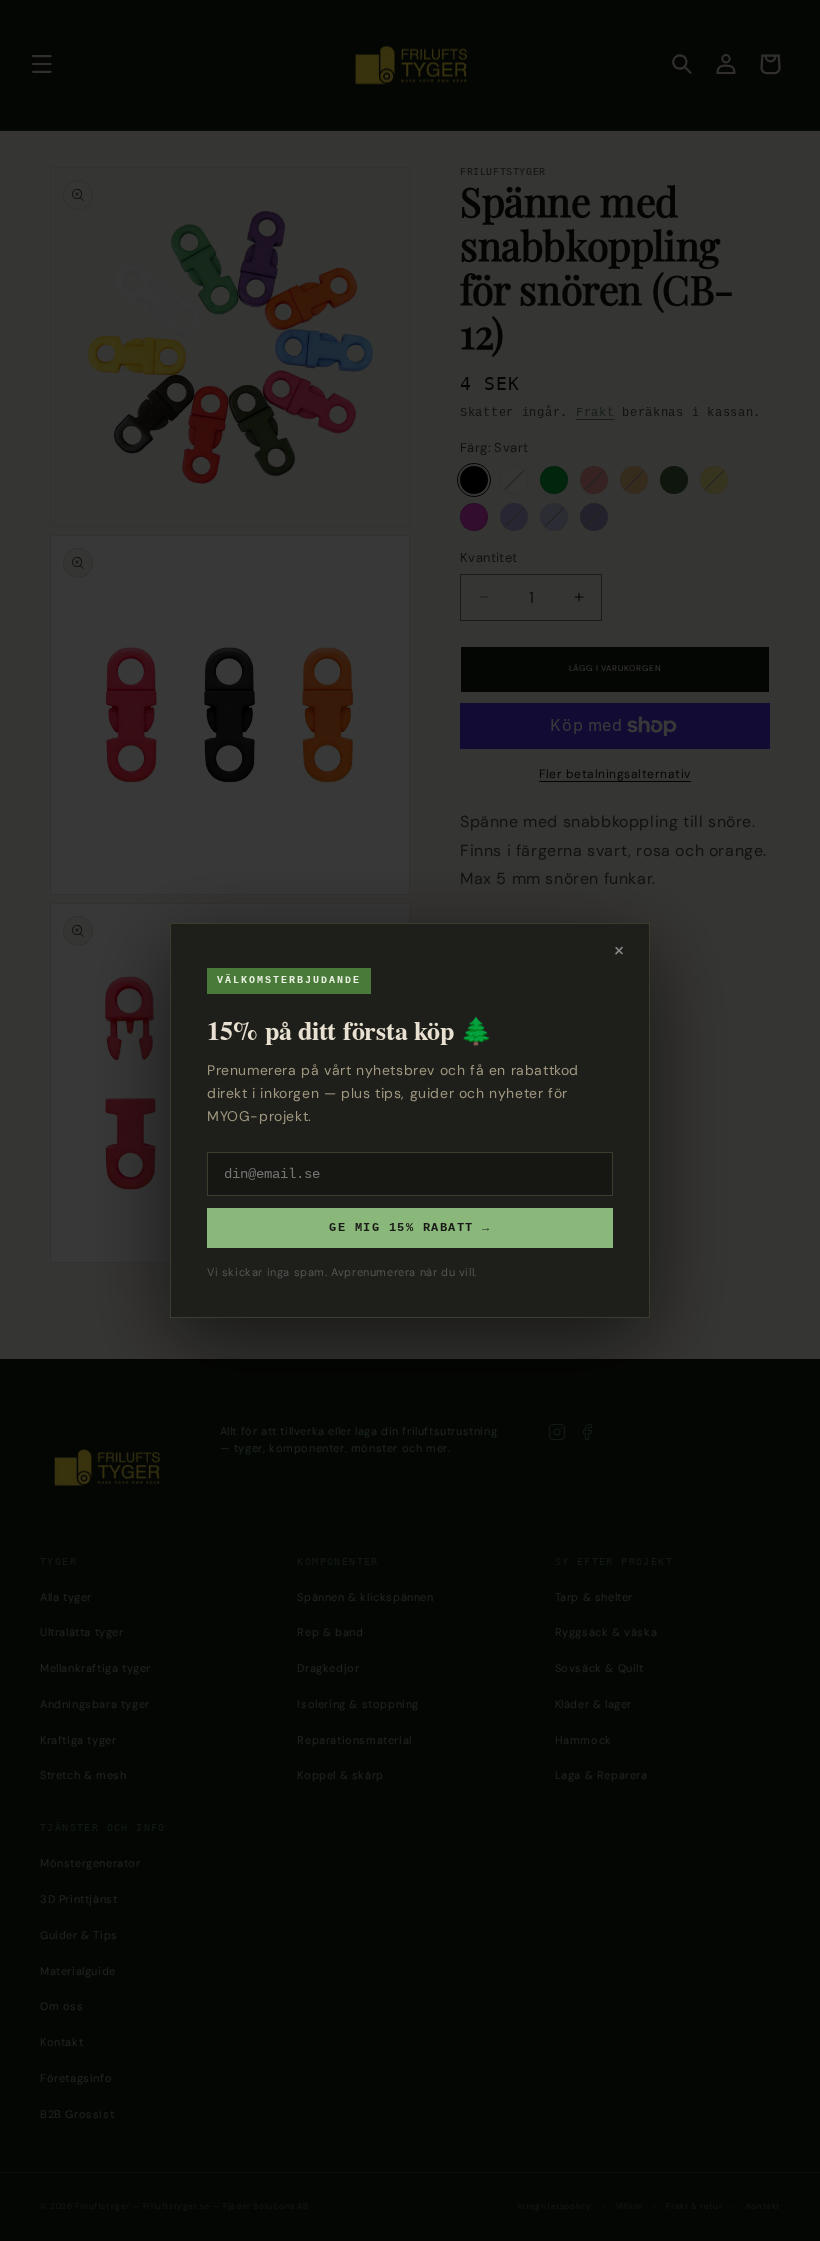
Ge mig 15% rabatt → (410, 1228)
